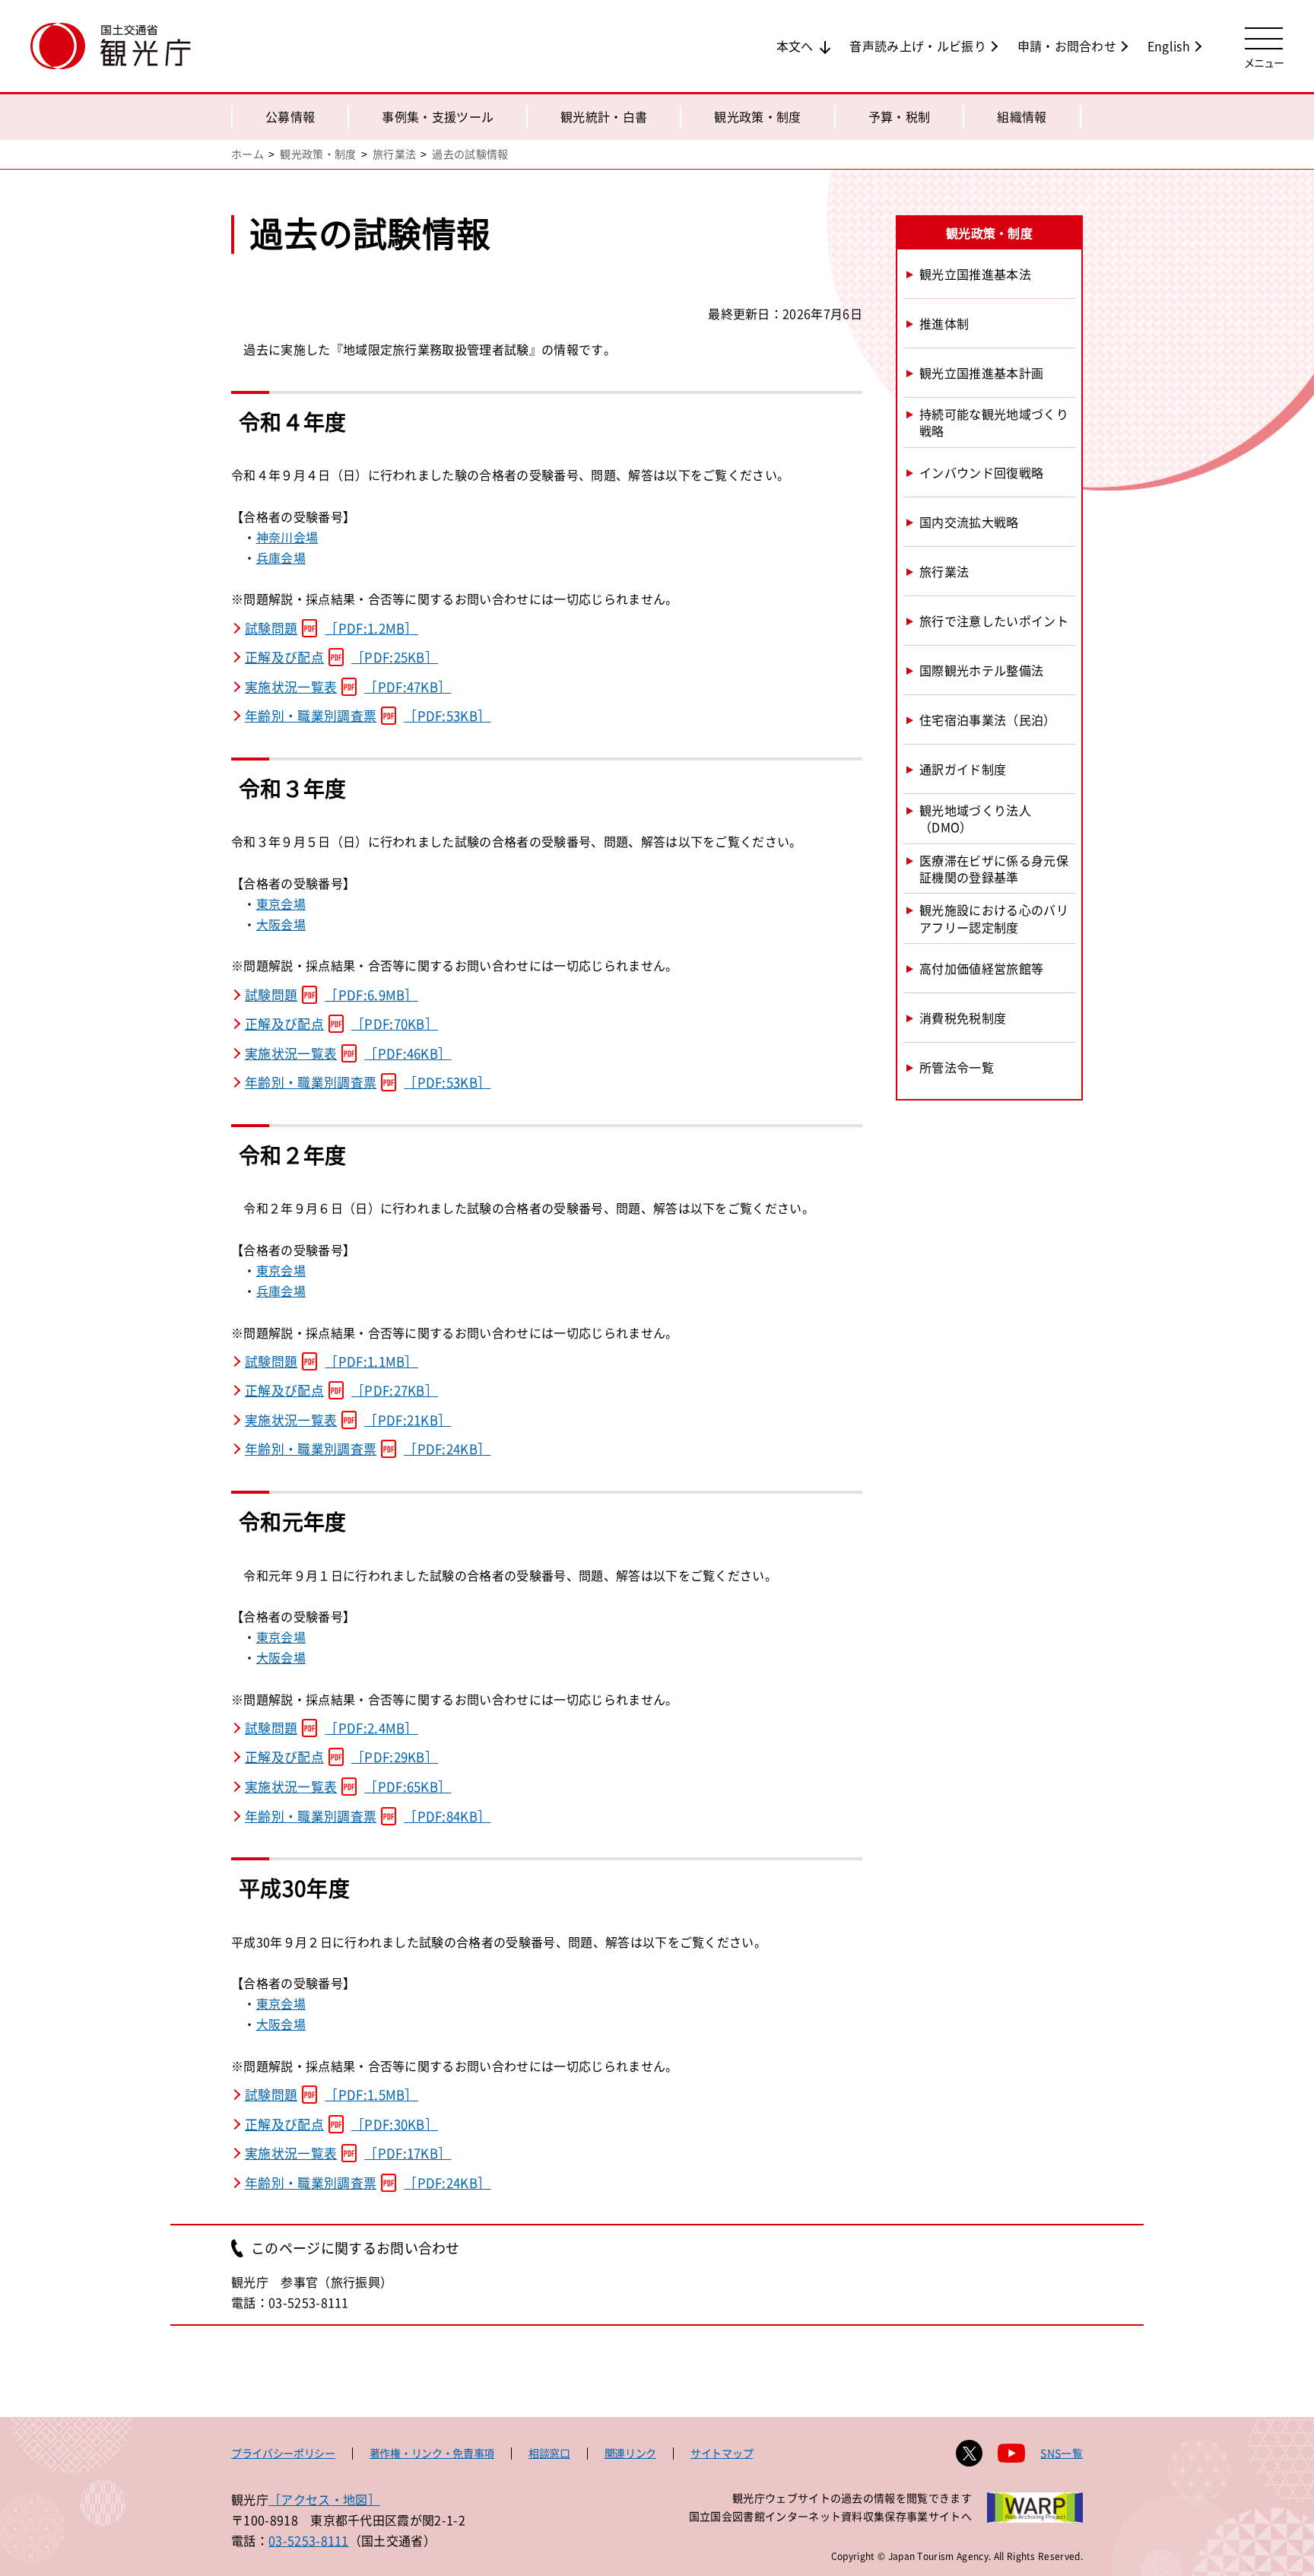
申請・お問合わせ (1067, 46)
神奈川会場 (287, 537)
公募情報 (290, 116)
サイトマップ (722, 2453)
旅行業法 (394, 154)
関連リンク (630, 2453)
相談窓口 (549, 2453)
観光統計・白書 (604, 116)
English (1169, 46)
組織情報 (1022, 116)
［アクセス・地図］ (324, 2499)
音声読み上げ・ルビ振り (918, 46)
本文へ (795, 46)
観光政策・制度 (757, 116)
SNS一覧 (1062, 2453)
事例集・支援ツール (438, 116)
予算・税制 (900, 116)
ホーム (248, 154)
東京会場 (281, 904)
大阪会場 (281, 924)
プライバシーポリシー (283, 2453)
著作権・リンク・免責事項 (432, 2453)
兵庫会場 (281, 557)
